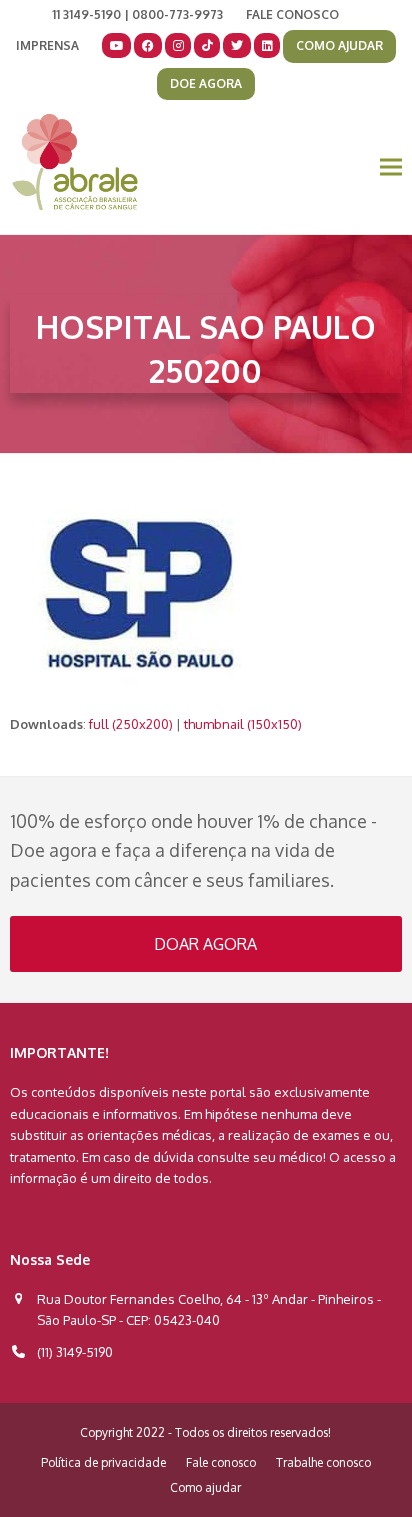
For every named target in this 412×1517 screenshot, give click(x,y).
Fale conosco (221, 1462)
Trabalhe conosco (323, 1462)
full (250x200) (131, 724)
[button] (391, 167)
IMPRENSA (47, 45)
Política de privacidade (103, 1462)
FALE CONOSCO (292, 14)
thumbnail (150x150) (243, 724)
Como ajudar (205, 1487)
